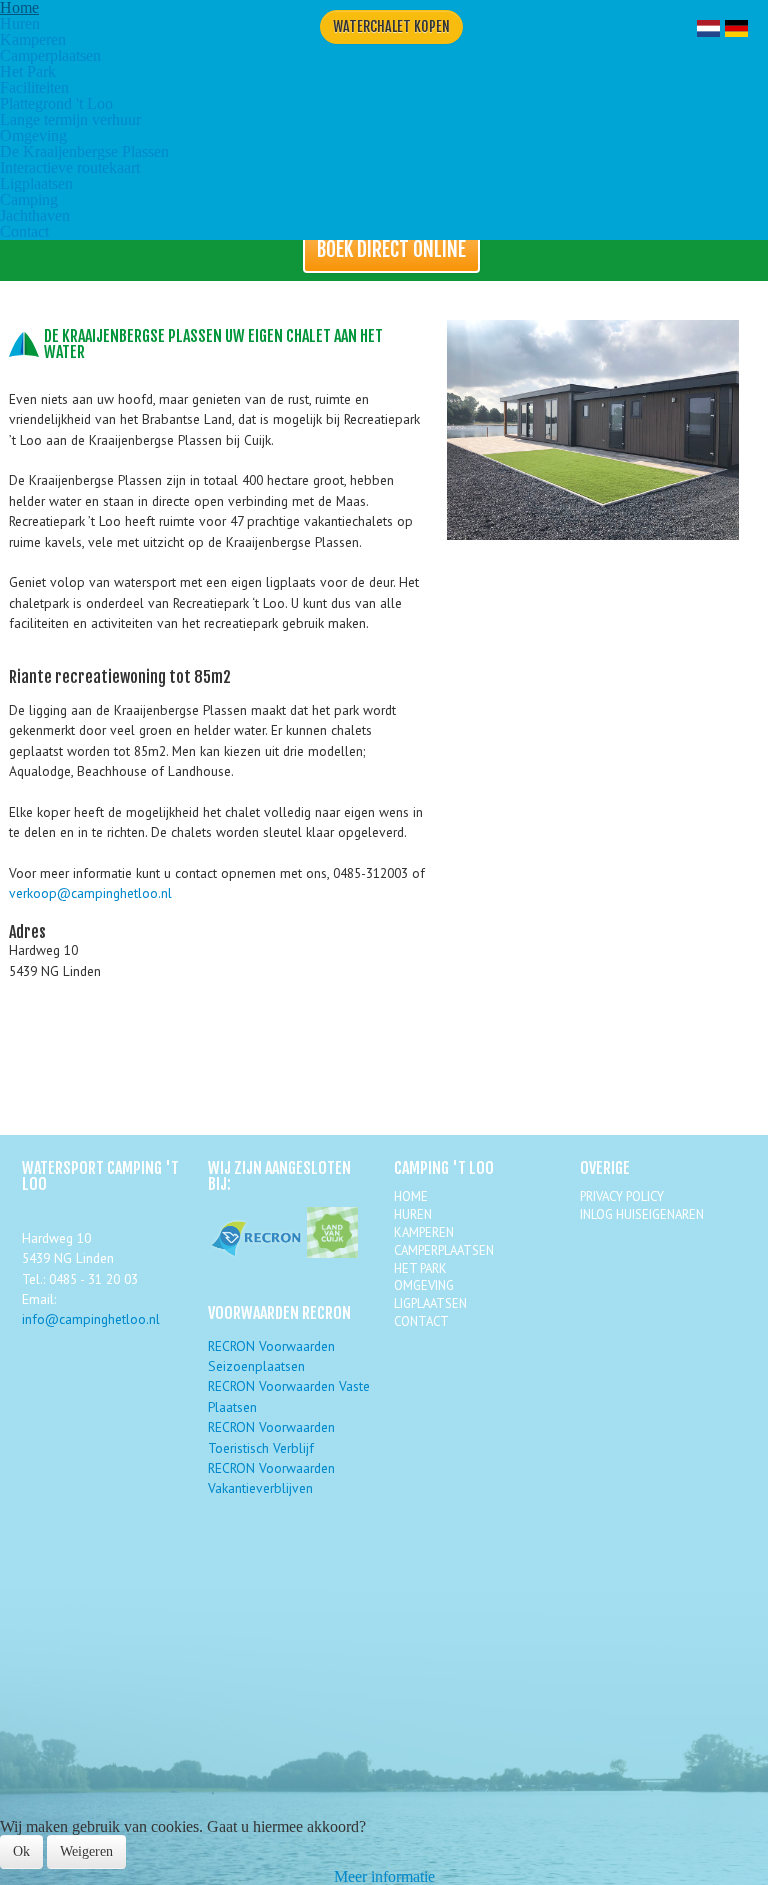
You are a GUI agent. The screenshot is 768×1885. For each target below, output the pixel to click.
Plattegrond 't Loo (56, 103)
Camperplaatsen (50, 55)
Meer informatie (384, 1876)
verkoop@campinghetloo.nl (90, 893)
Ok (21, 1851)
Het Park (28, 71)
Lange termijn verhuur (70, 119)
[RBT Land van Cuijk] (332, 1253)
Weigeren (86, 1851)
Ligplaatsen (36, 183)
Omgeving (33, 135)
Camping (29, 199)
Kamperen (33, 39)
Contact (24, 231)
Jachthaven (35, 215)
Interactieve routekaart (70, 167)
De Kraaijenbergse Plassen (84, 151)
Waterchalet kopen (391, 26)
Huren (20, 23)
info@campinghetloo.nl (91, 1319)
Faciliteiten (34, 87)
